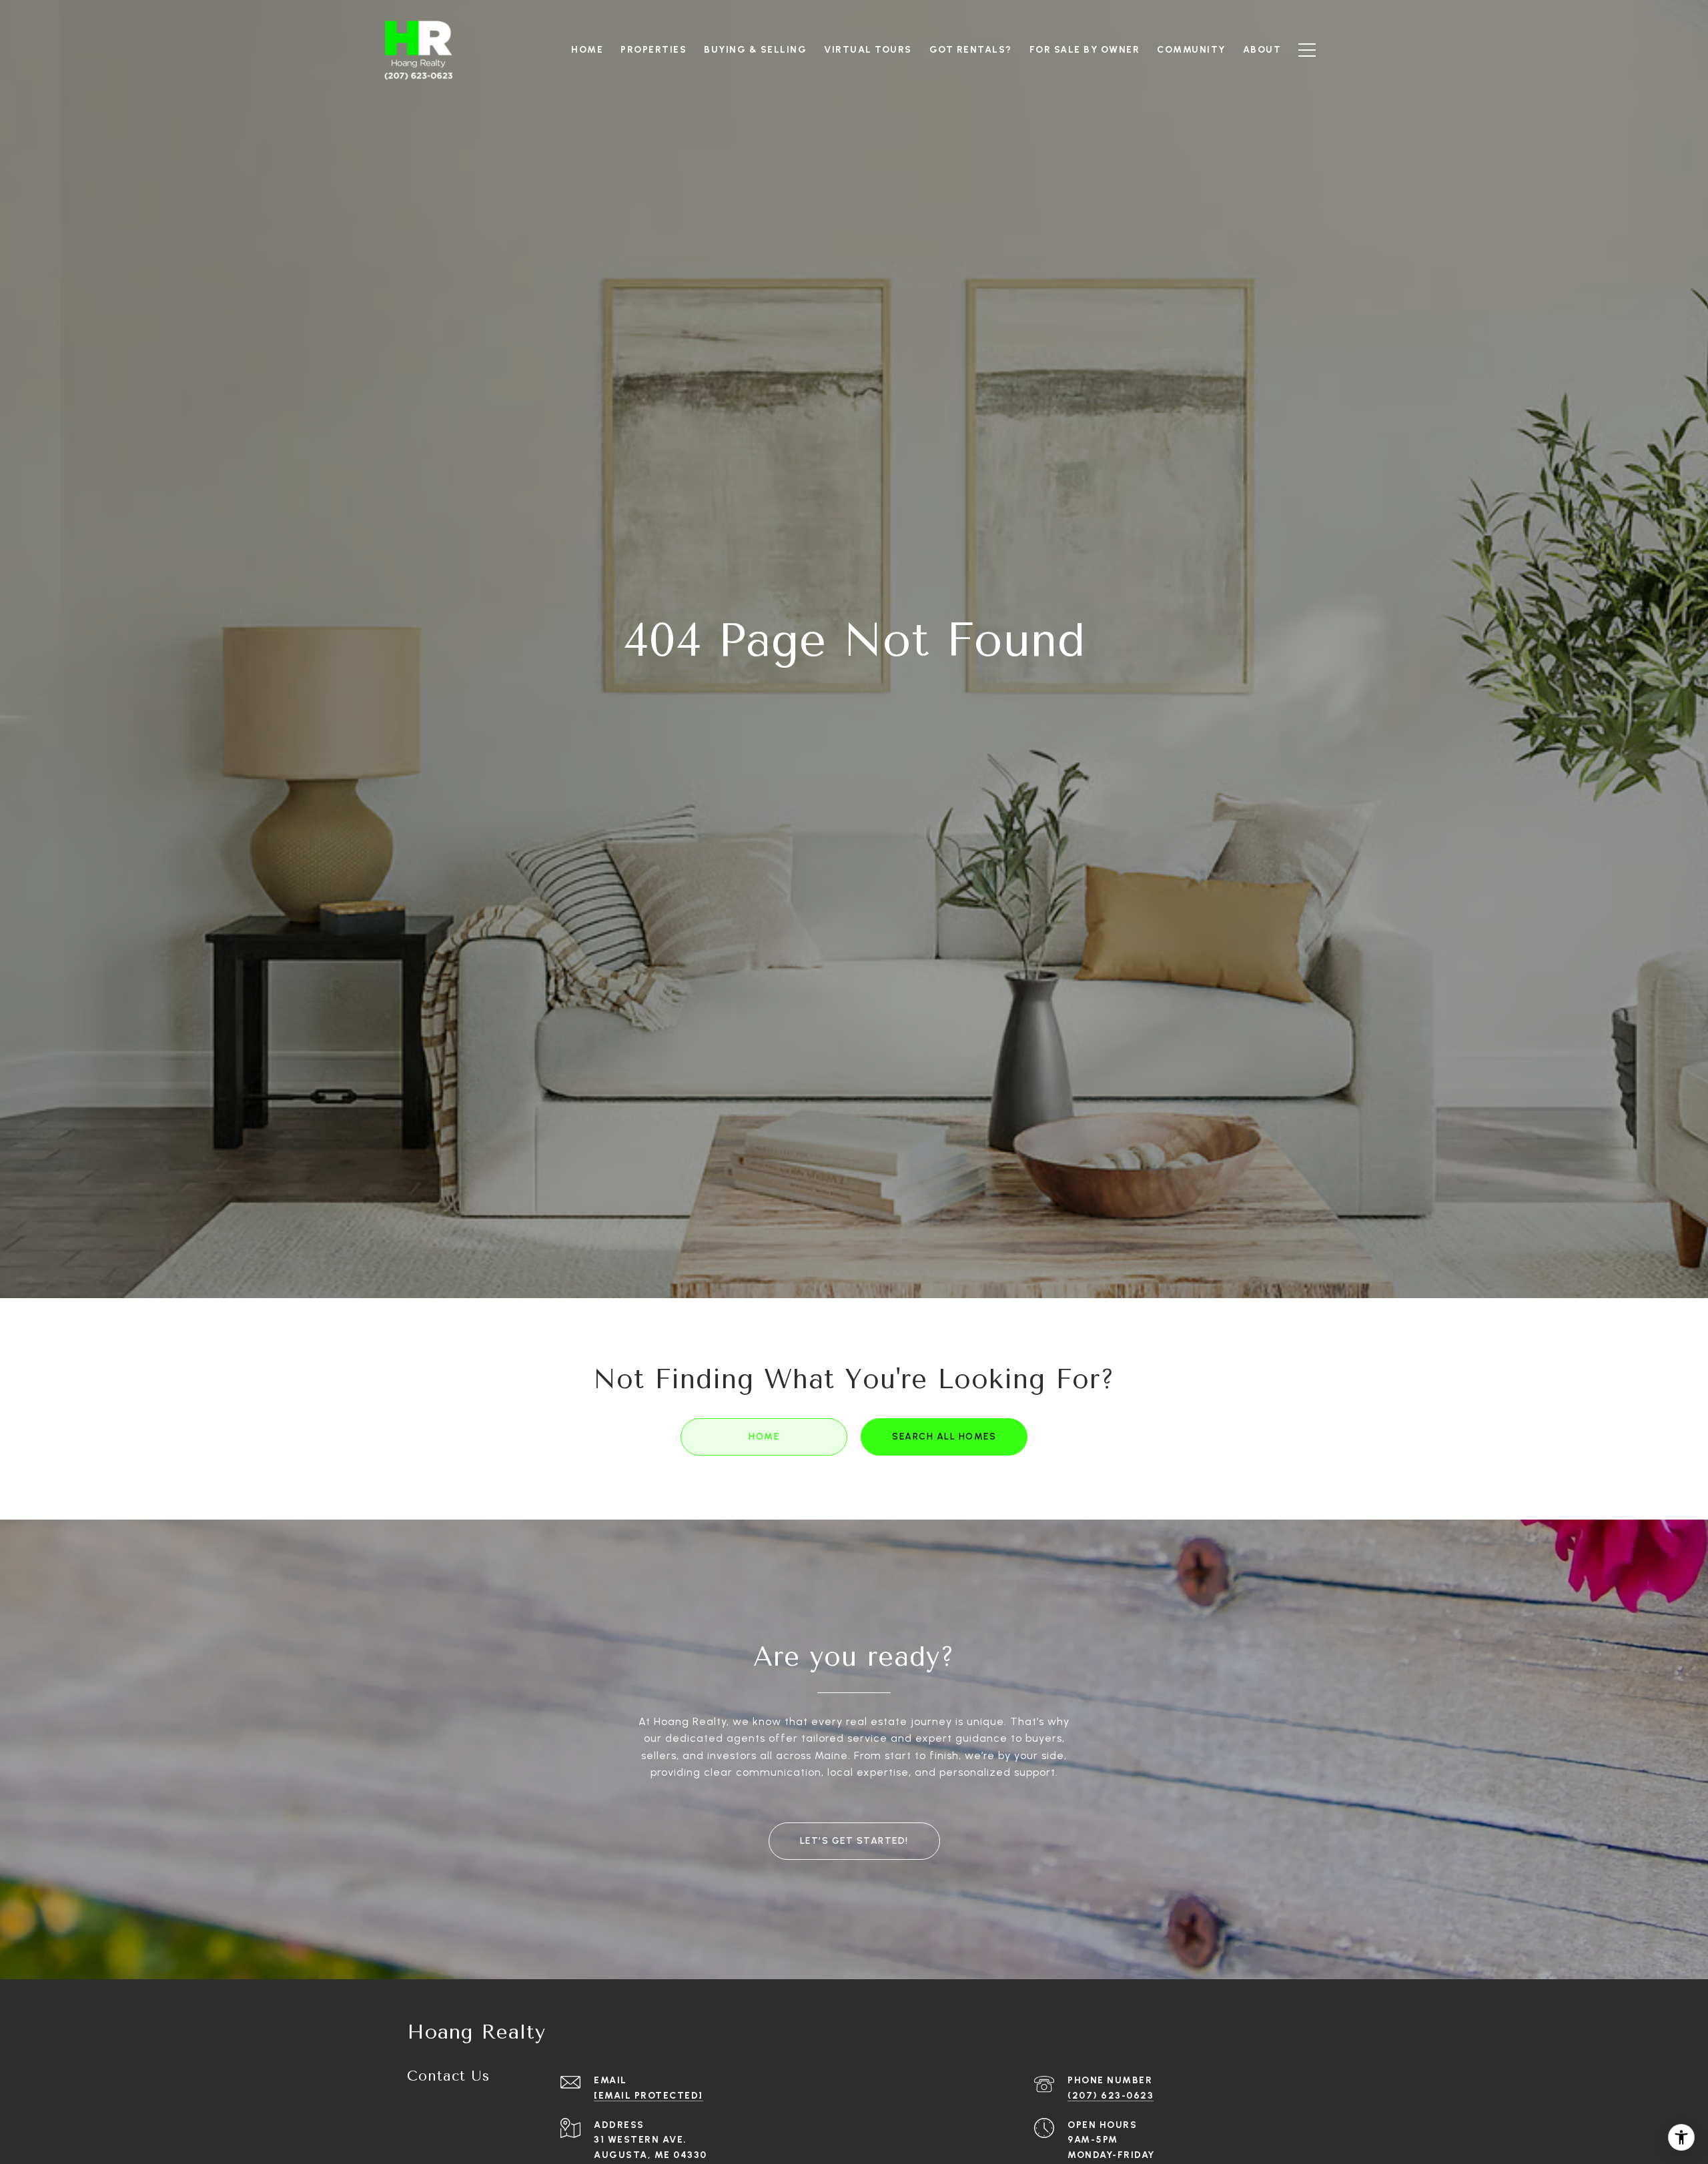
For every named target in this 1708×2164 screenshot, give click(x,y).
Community (1191, 50)
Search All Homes (944, 1437)
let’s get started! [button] (854, 1841)
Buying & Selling (755, 50)
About (1262, 50)
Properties (654, 50)
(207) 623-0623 (1111, 2096)
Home (764, 1437)
